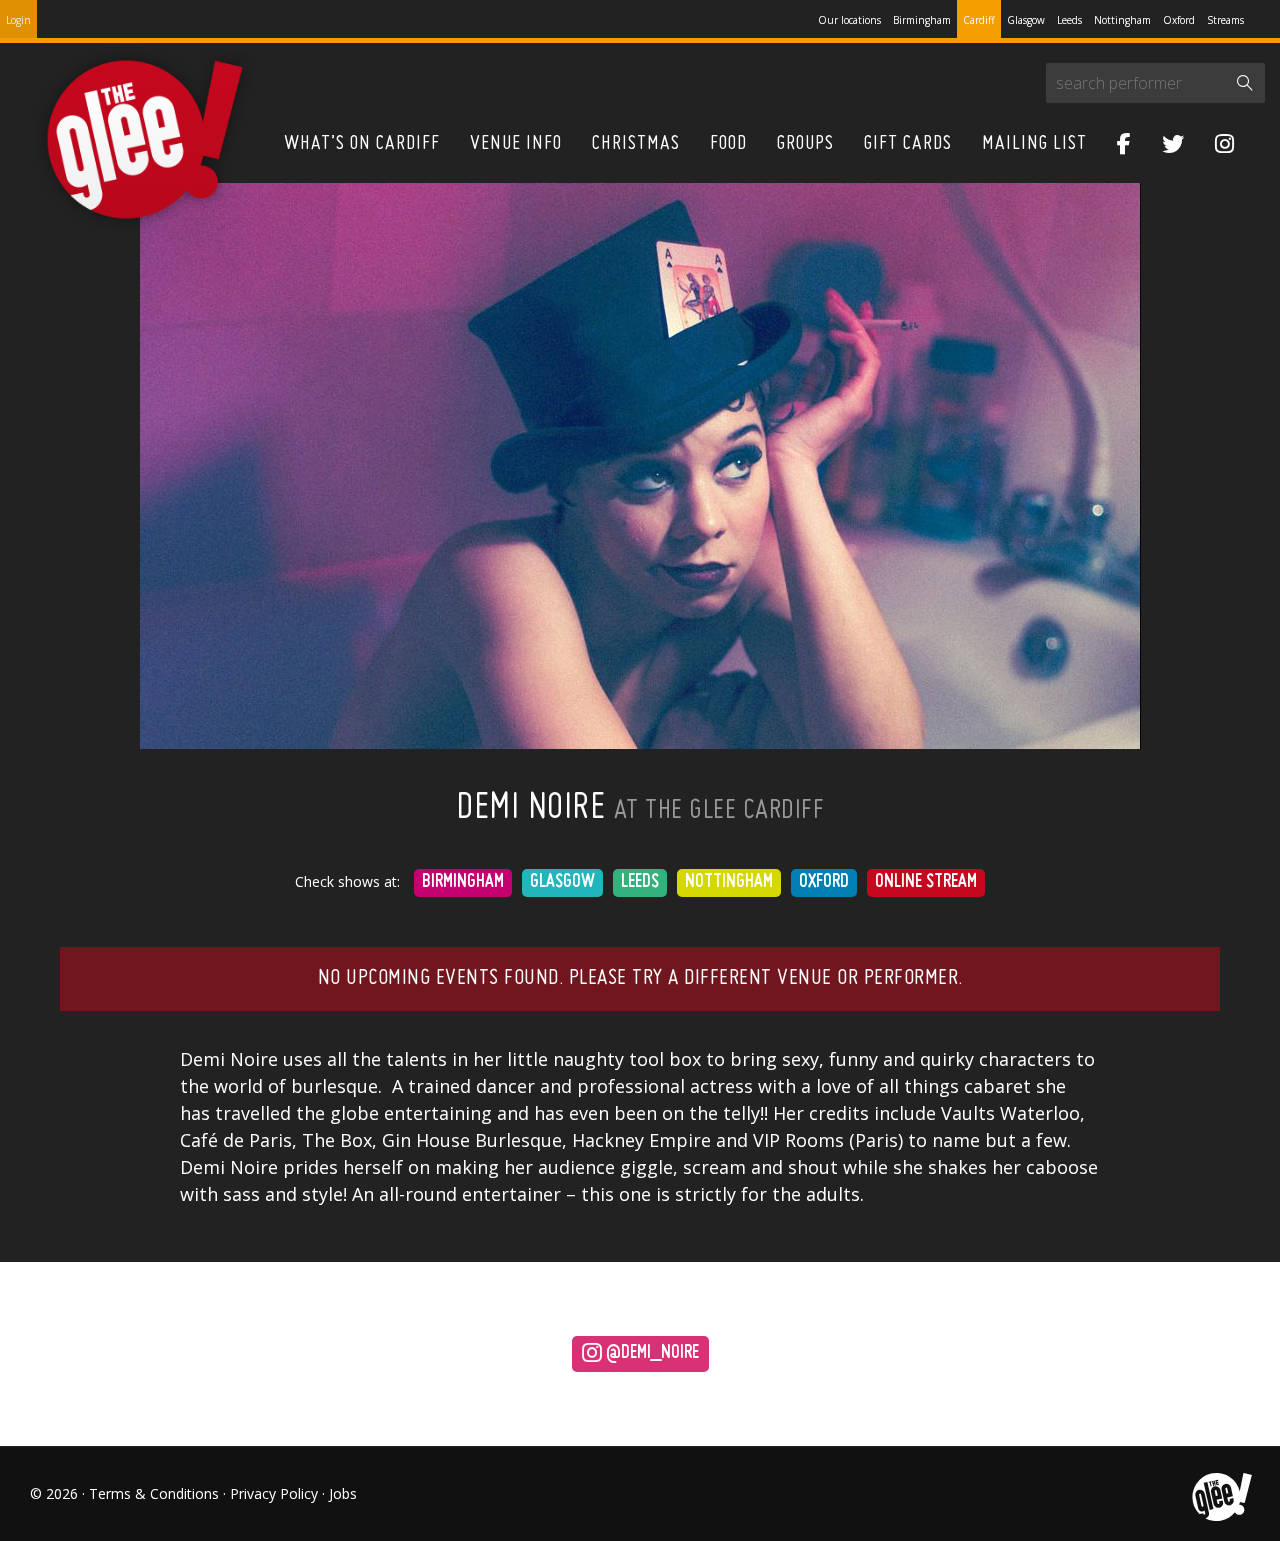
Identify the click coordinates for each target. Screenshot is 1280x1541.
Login (18, 20)
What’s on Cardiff (362, 144)
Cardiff (979, 20)
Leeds (1069, 20)
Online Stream (926, 882)
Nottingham (1122, 20)
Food (728, 144)
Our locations (849, 20)
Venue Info (516, 144)
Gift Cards (908, 144)
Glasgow (1026, 20)
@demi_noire (650, 1353)
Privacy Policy (274, 1493)
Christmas (636, 144)
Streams (1225, 20)
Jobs (343, 1493)
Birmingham (922, 20)
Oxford (1179, 20)
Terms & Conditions (154, 1493)
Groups (805, 144)
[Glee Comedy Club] (145, 140)
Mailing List (1034, 144)
